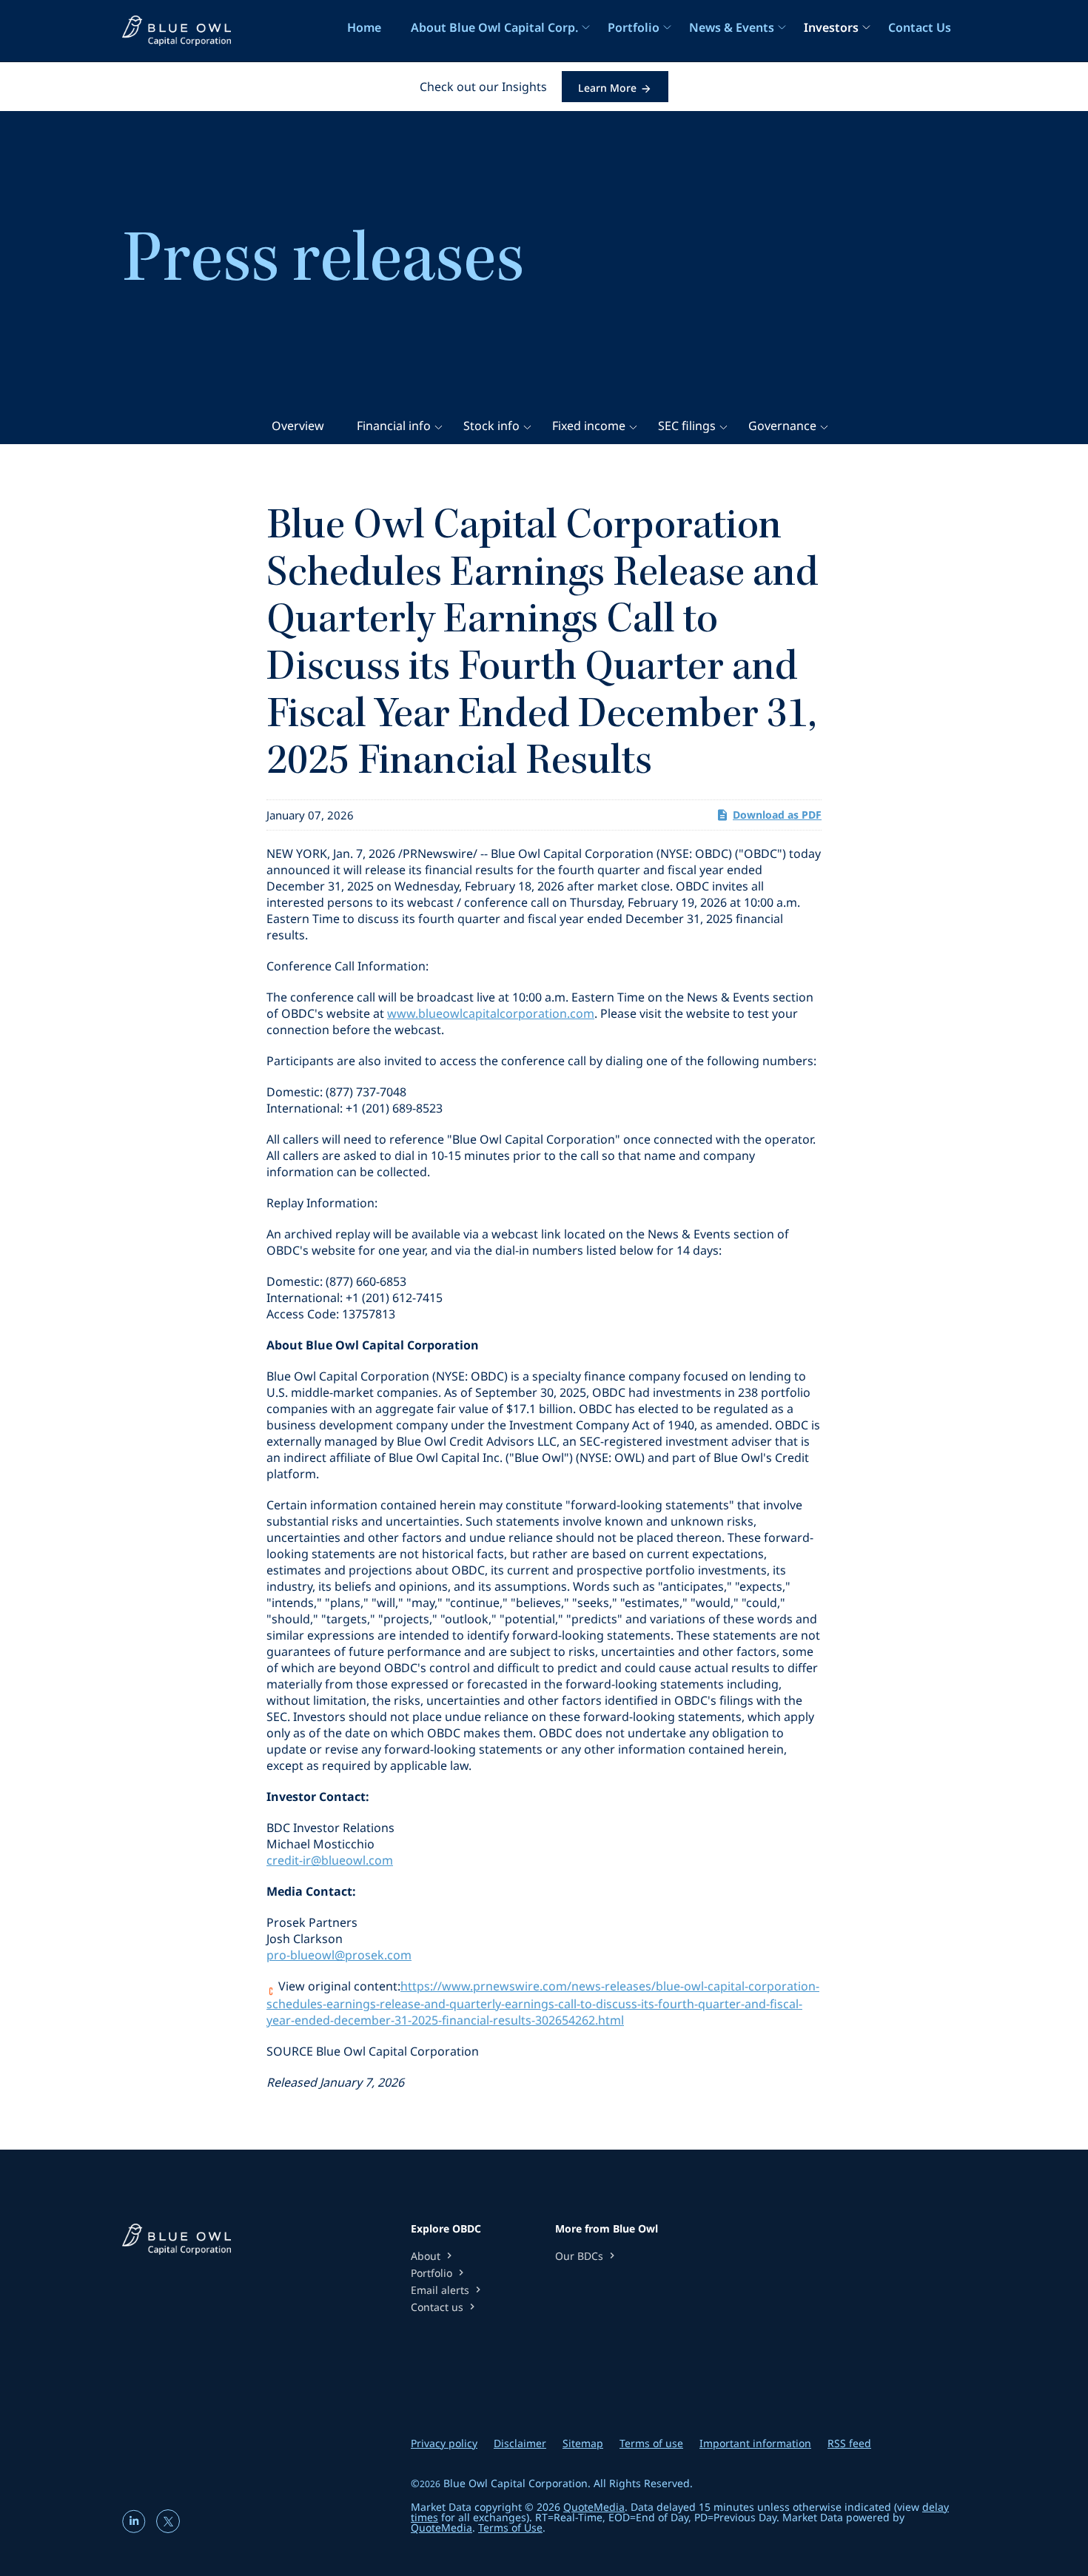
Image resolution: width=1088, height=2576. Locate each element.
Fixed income (589, 426)
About (433, 2256)
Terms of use (651, 2443)
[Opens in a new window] (135, 2528)
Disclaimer (520, 2443)
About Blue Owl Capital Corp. (494, 27)
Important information (755, 2443)
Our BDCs (587, 2256)
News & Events (732, 27)
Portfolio (634, 27)
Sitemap (583, 2443)
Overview (298, 426)
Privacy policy (444, 2443)
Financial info (394, 426)
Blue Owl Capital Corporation (516, 2483)
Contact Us (920, 27)
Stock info (491, 426)
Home (364, 27)
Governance (782, 426)
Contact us (444, 2307)
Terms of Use (510, 2528)
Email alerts (447, 2290)
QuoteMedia (594, 2507)
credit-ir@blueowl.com (330, 1860)
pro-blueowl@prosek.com (339, 1955)
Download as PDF (777, 815)
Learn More (607, 88)
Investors (831, 27)
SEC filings (687, 426)
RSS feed (849, 2443)
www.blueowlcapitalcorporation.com (491, 1013)
